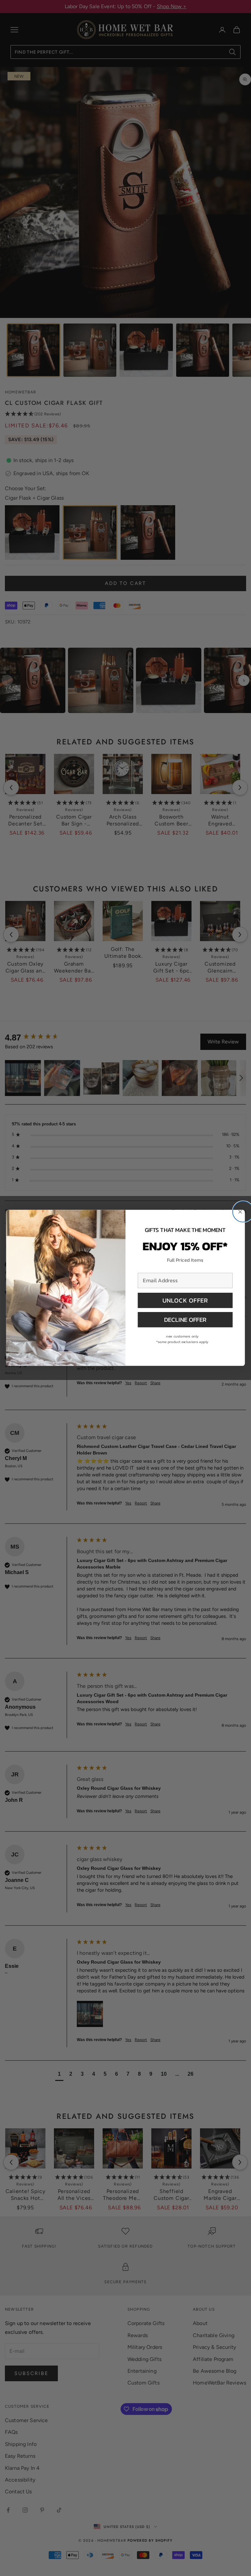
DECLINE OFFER (185, 1320)
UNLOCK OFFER (185, 1300)
